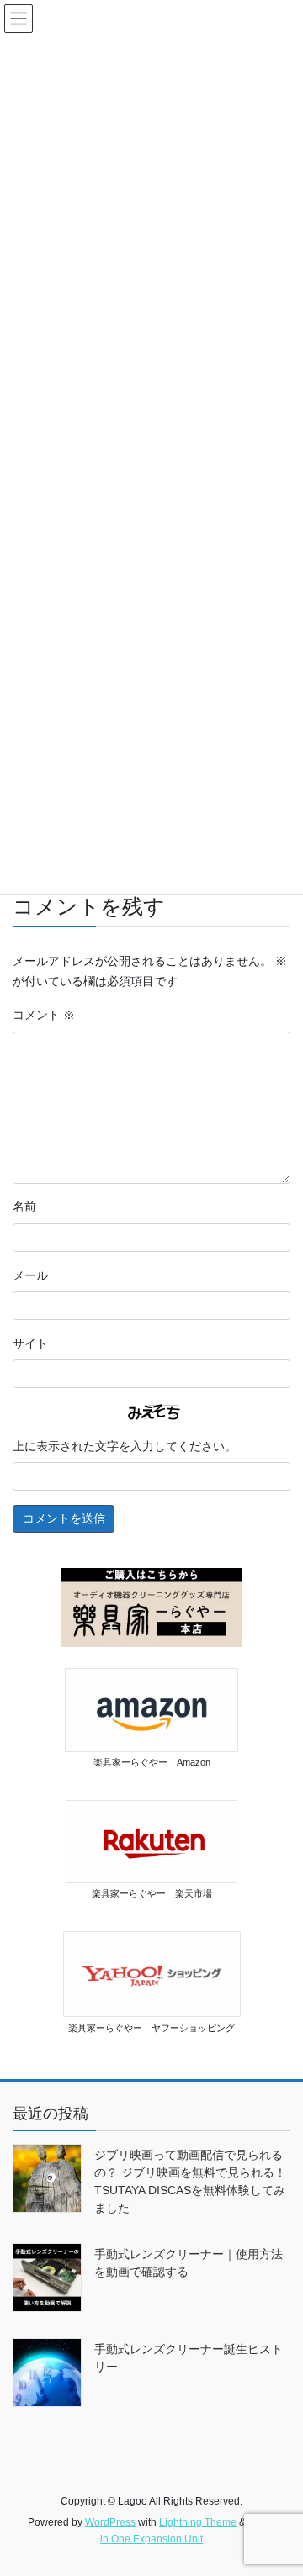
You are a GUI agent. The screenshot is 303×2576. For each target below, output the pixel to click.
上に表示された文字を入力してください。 (125, 1446)
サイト (30, 1343)
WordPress (110, 2522)
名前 (24, 1206)
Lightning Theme (198, 2522)
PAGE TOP (279, 2484)
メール (30, 1275)
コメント (44, 1015)
